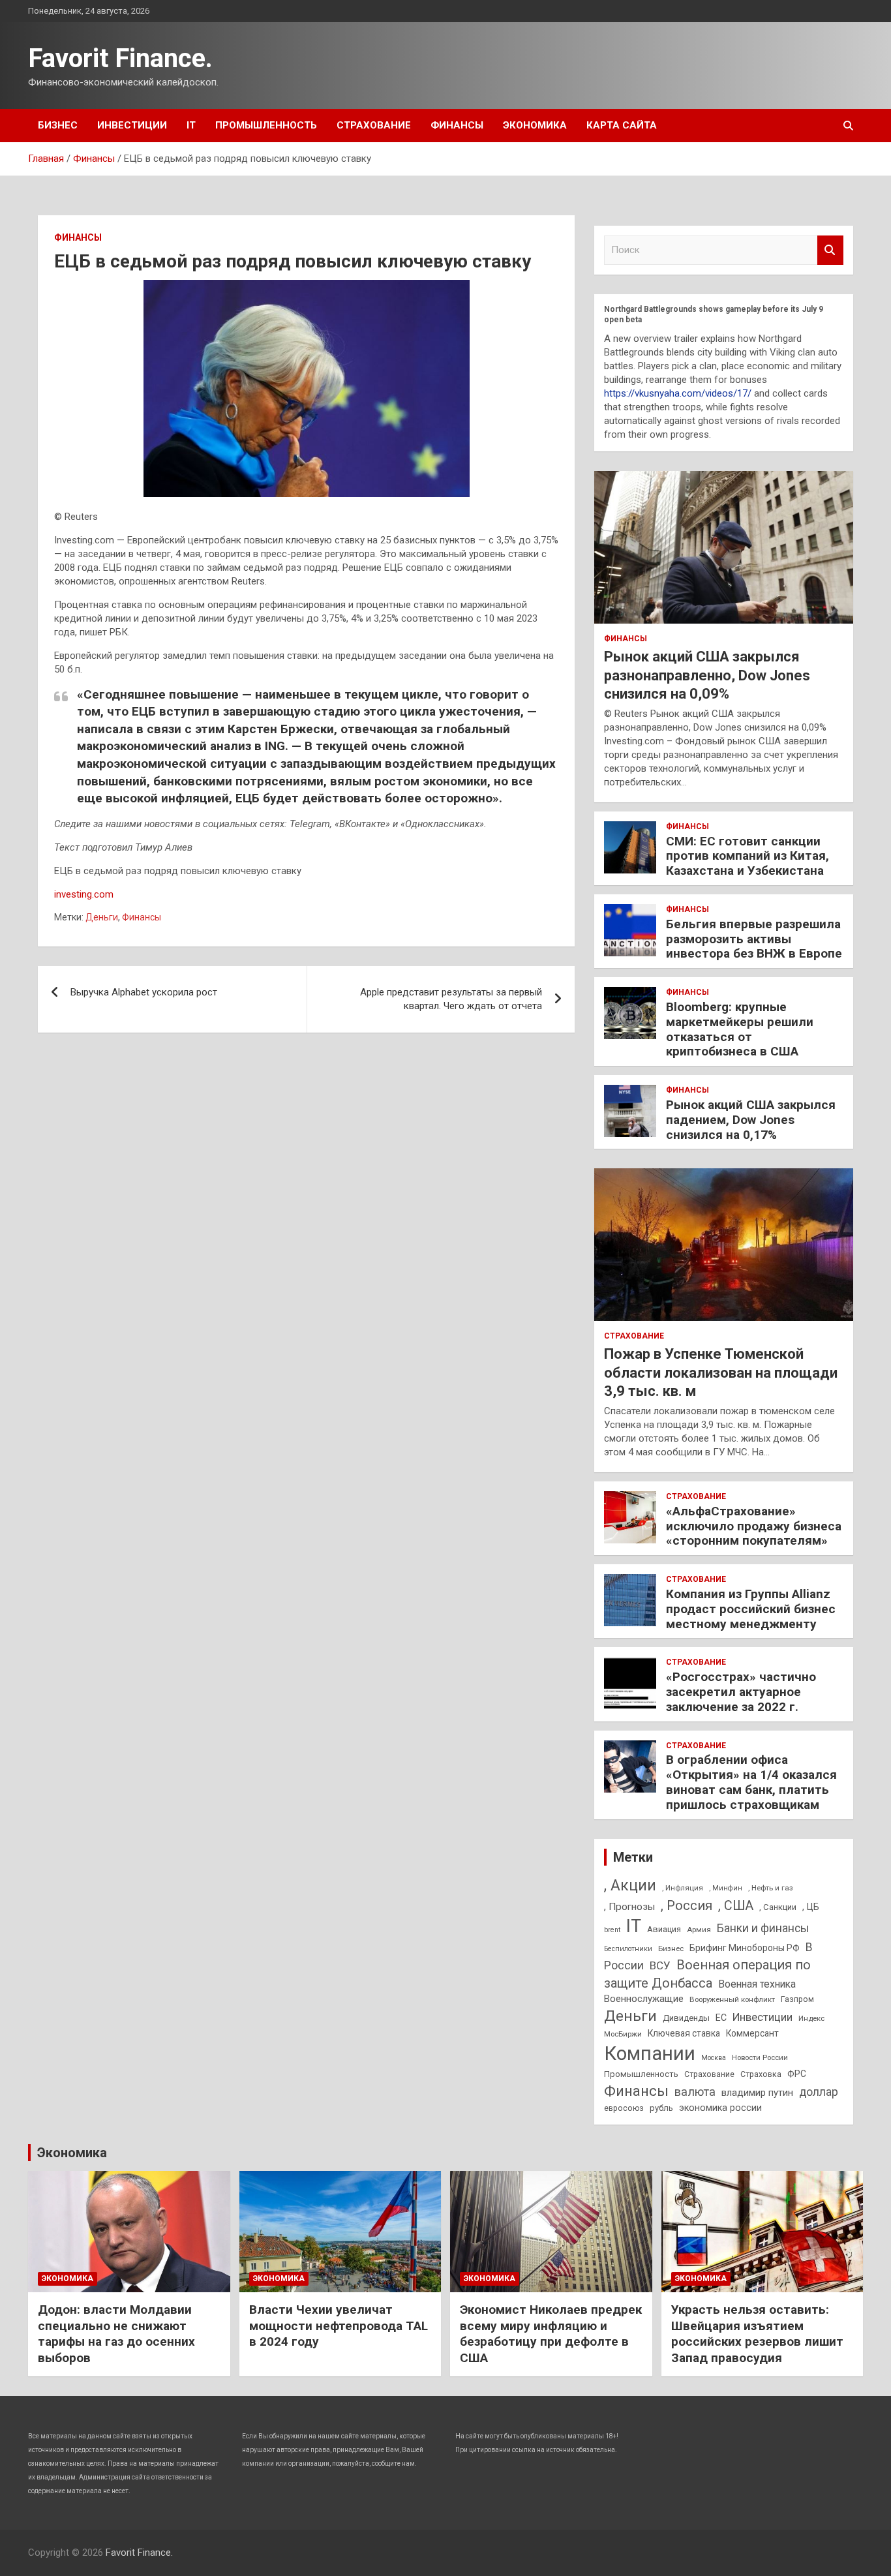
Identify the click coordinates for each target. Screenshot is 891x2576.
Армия (699, 1930)
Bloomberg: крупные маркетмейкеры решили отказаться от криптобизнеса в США (740, 1029)
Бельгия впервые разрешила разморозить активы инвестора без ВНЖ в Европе (754, 939)
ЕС (721, 2018)
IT (191, 125)
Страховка (761, 2074)
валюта (695, 2092)
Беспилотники (628, 1949)
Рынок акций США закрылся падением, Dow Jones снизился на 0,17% (751, 1120)
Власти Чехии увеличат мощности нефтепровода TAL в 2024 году (339, 2326)
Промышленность (266, 125)
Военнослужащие (644, 1999)
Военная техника (757, 1984)
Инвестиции (132, 125)
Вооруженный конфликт (732, 1999)
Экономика (535, 125)
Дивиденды (686, 2018)
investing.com (84, 894)
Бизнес (58, 125)
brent (612, 1930)
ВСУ (660, 1965)
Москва (714, 2058)
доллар (819, 2092)
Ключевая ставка (684, 2033)
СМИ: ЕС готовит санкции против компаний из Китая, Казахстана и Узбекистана (748, 856)
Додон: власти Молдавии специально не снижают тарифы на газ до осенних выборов (116, 2334)
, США (736, 1906)
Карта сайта (622, 125)
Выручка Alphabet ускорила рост (144, 992)
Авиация (664, 1929)
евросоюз (624, 2108)
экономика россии (720, 2108)
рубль (661, 2108)
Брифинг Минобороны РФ (745, 1948)
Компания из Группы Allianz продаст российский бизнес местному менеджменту (751, 1609)
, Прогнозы (629, 1907)
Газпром (797, 1999)
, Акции (630, 1886)
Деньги (102, 917)
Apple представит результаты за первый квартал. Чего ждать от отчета (451, 999)
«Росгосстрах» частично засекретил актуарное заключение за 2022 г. (741, 1692)
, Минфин (726, 1888)
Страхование (374, 125)
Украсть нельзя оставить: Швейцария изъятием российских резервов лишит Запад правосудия (757, 2334)
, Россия (687, 1905)
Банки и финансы (763, 1928)
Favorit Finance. (120, 58)
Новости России (760, 2057)
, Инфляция (683, 1888)
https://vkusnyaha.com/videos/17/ (678, 393)
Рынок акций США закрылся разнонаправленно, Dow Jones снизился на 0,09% (707, 675)
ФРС (797, 2074)
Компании (650, 2053)
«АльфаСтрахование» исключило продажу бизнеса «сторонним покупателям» (754, 1526)
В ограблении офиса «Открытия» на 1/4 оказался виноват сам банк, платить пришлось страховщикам (751, 1782)
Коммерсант (752, 2033)
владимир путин (757, 2093)
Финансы (457, 125)
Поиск (830, 250)
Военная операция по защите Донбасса (707, 1974)
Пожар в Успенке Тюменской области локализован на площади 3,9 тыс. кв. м (721, 1372)
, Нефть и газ (771, 1888)
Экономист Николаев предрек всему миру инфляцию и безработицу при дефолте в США (551, 2334)
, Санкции (778, 1907)
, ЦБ (811, 1907)
